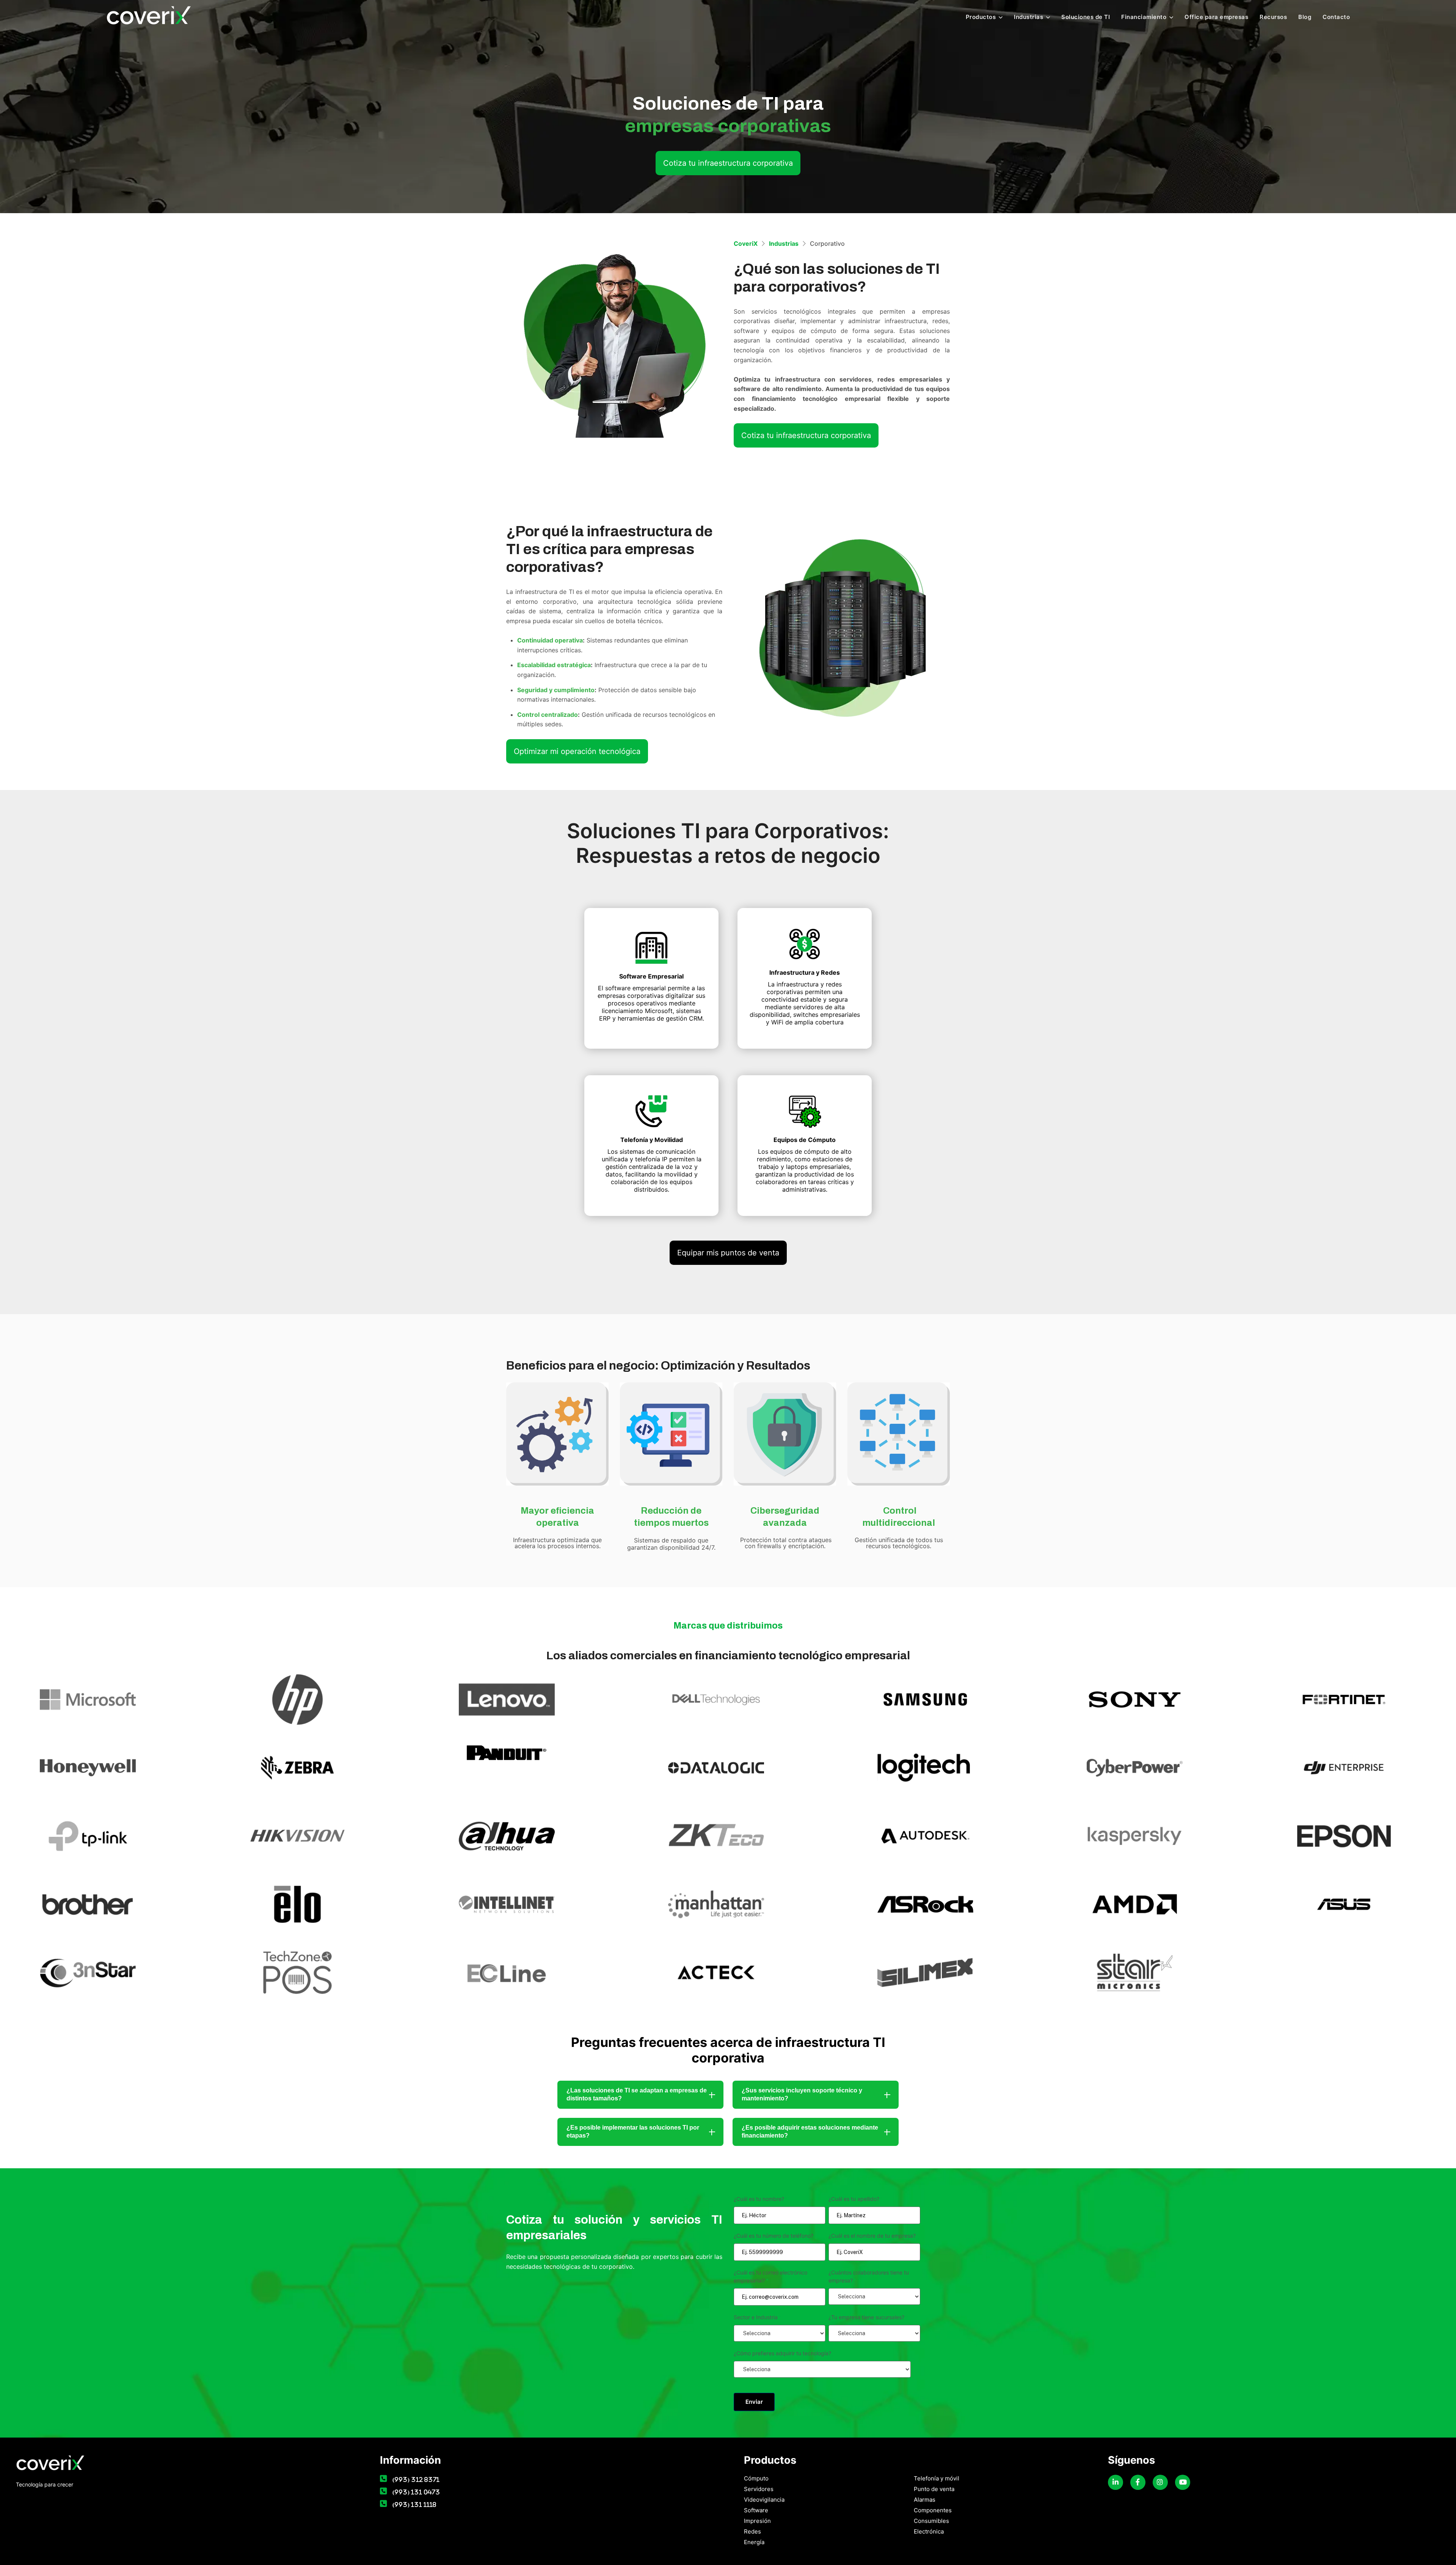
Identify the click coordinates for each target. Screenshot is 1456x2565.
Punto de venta (934, 2489)
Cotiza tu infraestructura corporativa (728, 163)
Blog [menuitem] (1305, 17)
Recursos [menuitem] (1273, 17)
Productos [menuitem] (981, 17)
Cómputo (756, 2478)
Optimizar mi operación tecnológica (577, 751)
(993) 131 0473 (416, 2492)
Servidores (759, 2489)
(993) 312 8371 (416, 2479)
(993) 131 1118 (414, 2505)
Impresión (757, 2521)
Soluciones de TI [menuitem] (1086, 17)
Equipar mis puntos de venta (728, 1253)
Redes (752, 2531)
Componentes (933, 2510)
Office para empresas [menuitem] (1216, 17)
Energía (754, 2542)
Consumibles (931, 2521)
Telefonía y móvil (937, 2478)
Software (756, 2510)
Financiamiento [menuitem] (1144, 17)
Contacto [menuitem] (1336, 17)
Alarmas (925, 2500)
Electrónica (929, 2531)
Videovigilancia (764, 2500)
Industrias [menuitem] (1028, 17)
